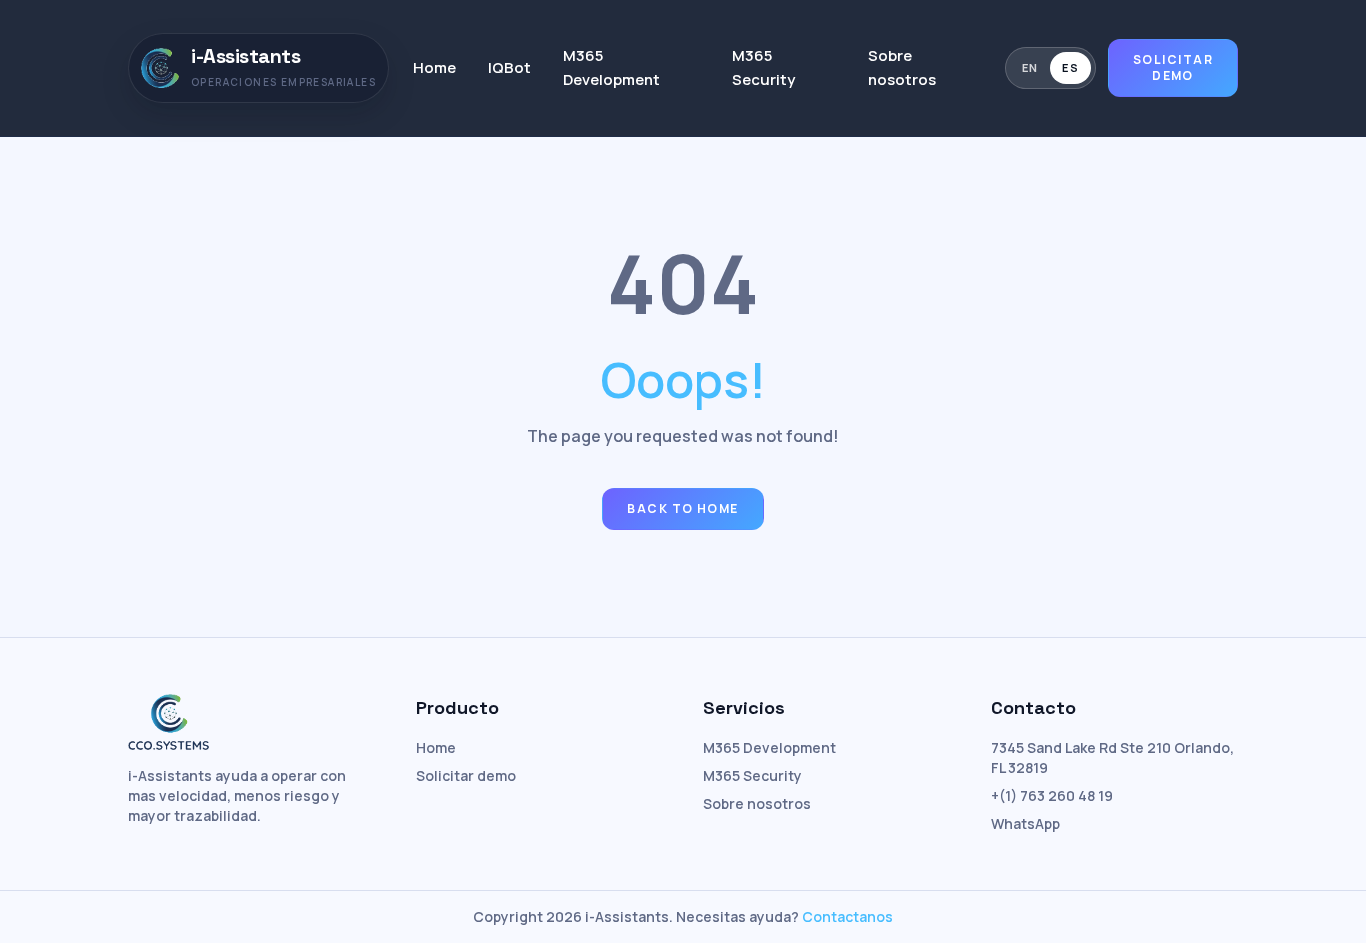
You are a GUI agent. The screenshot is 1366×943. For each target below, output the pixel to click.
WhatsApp (1025, 823)
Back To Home (682, 508)
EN (1030, 67)
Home (434, 67)
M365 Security (763, 67)
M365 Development (611, 67)
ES (1070, 67)
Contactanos (847, 916)
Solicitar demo (1173, 67)
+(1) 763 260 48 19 (1052, 795)
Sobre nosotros (902, 67)
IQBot (509, 67)
